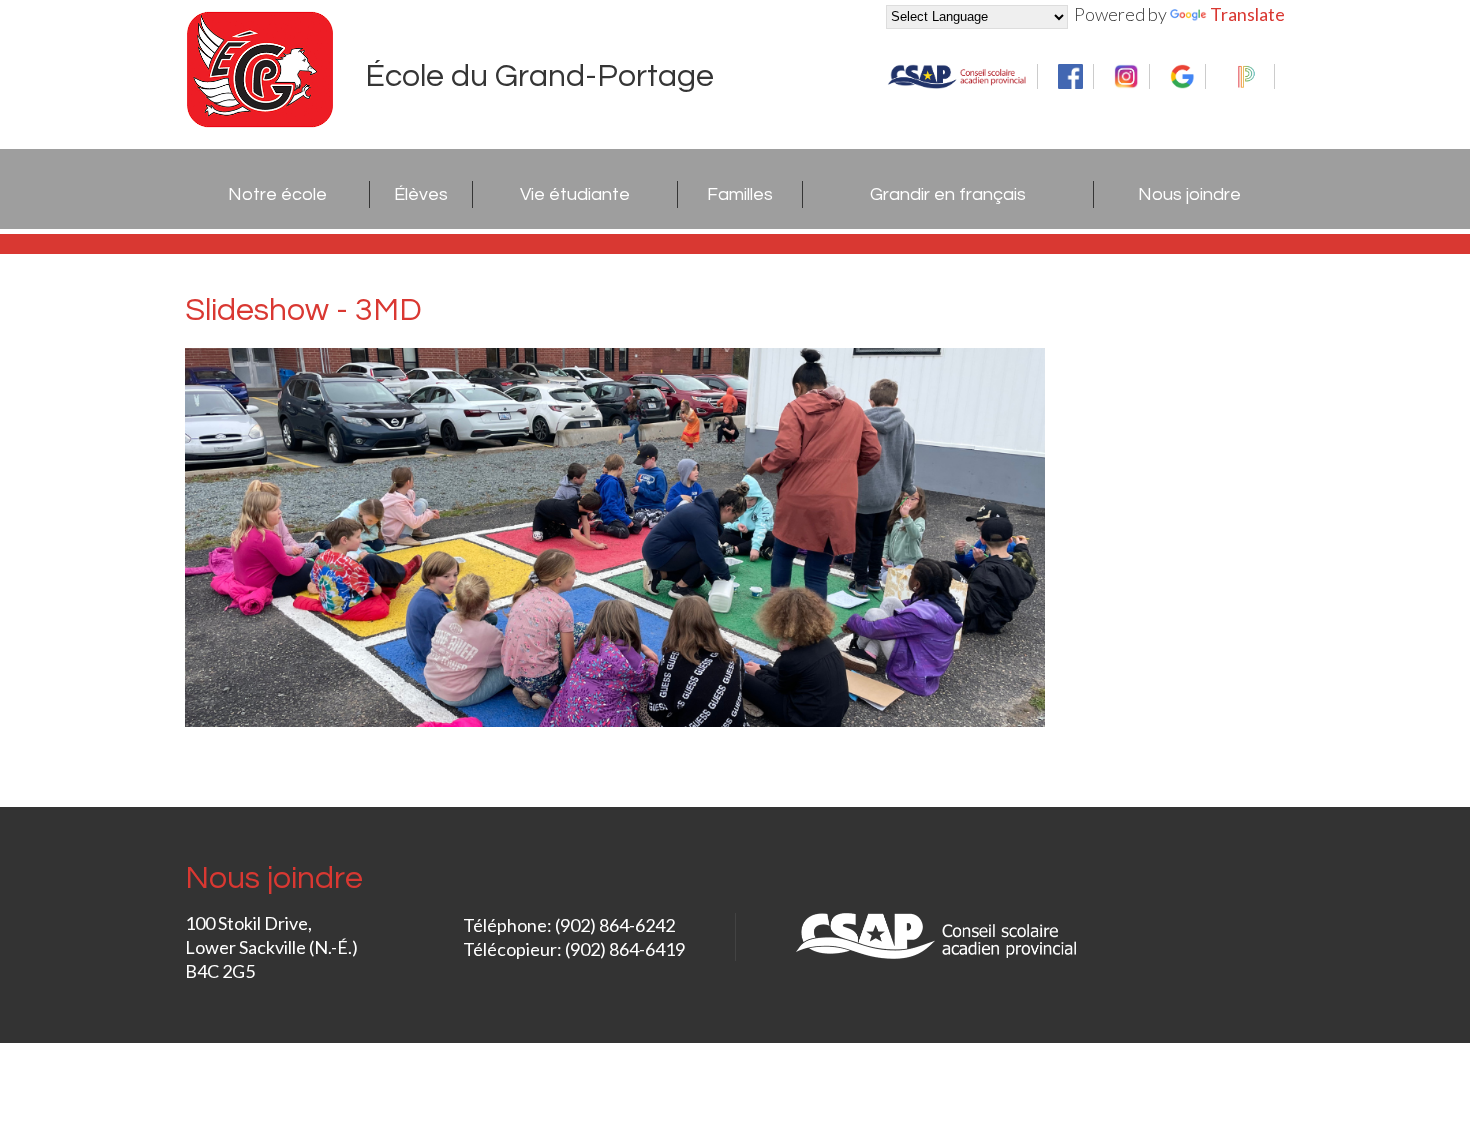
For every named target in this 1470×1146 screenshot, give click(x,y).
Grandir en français (948, 194)
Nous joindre (1189, 194)
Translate (1247, 14)
